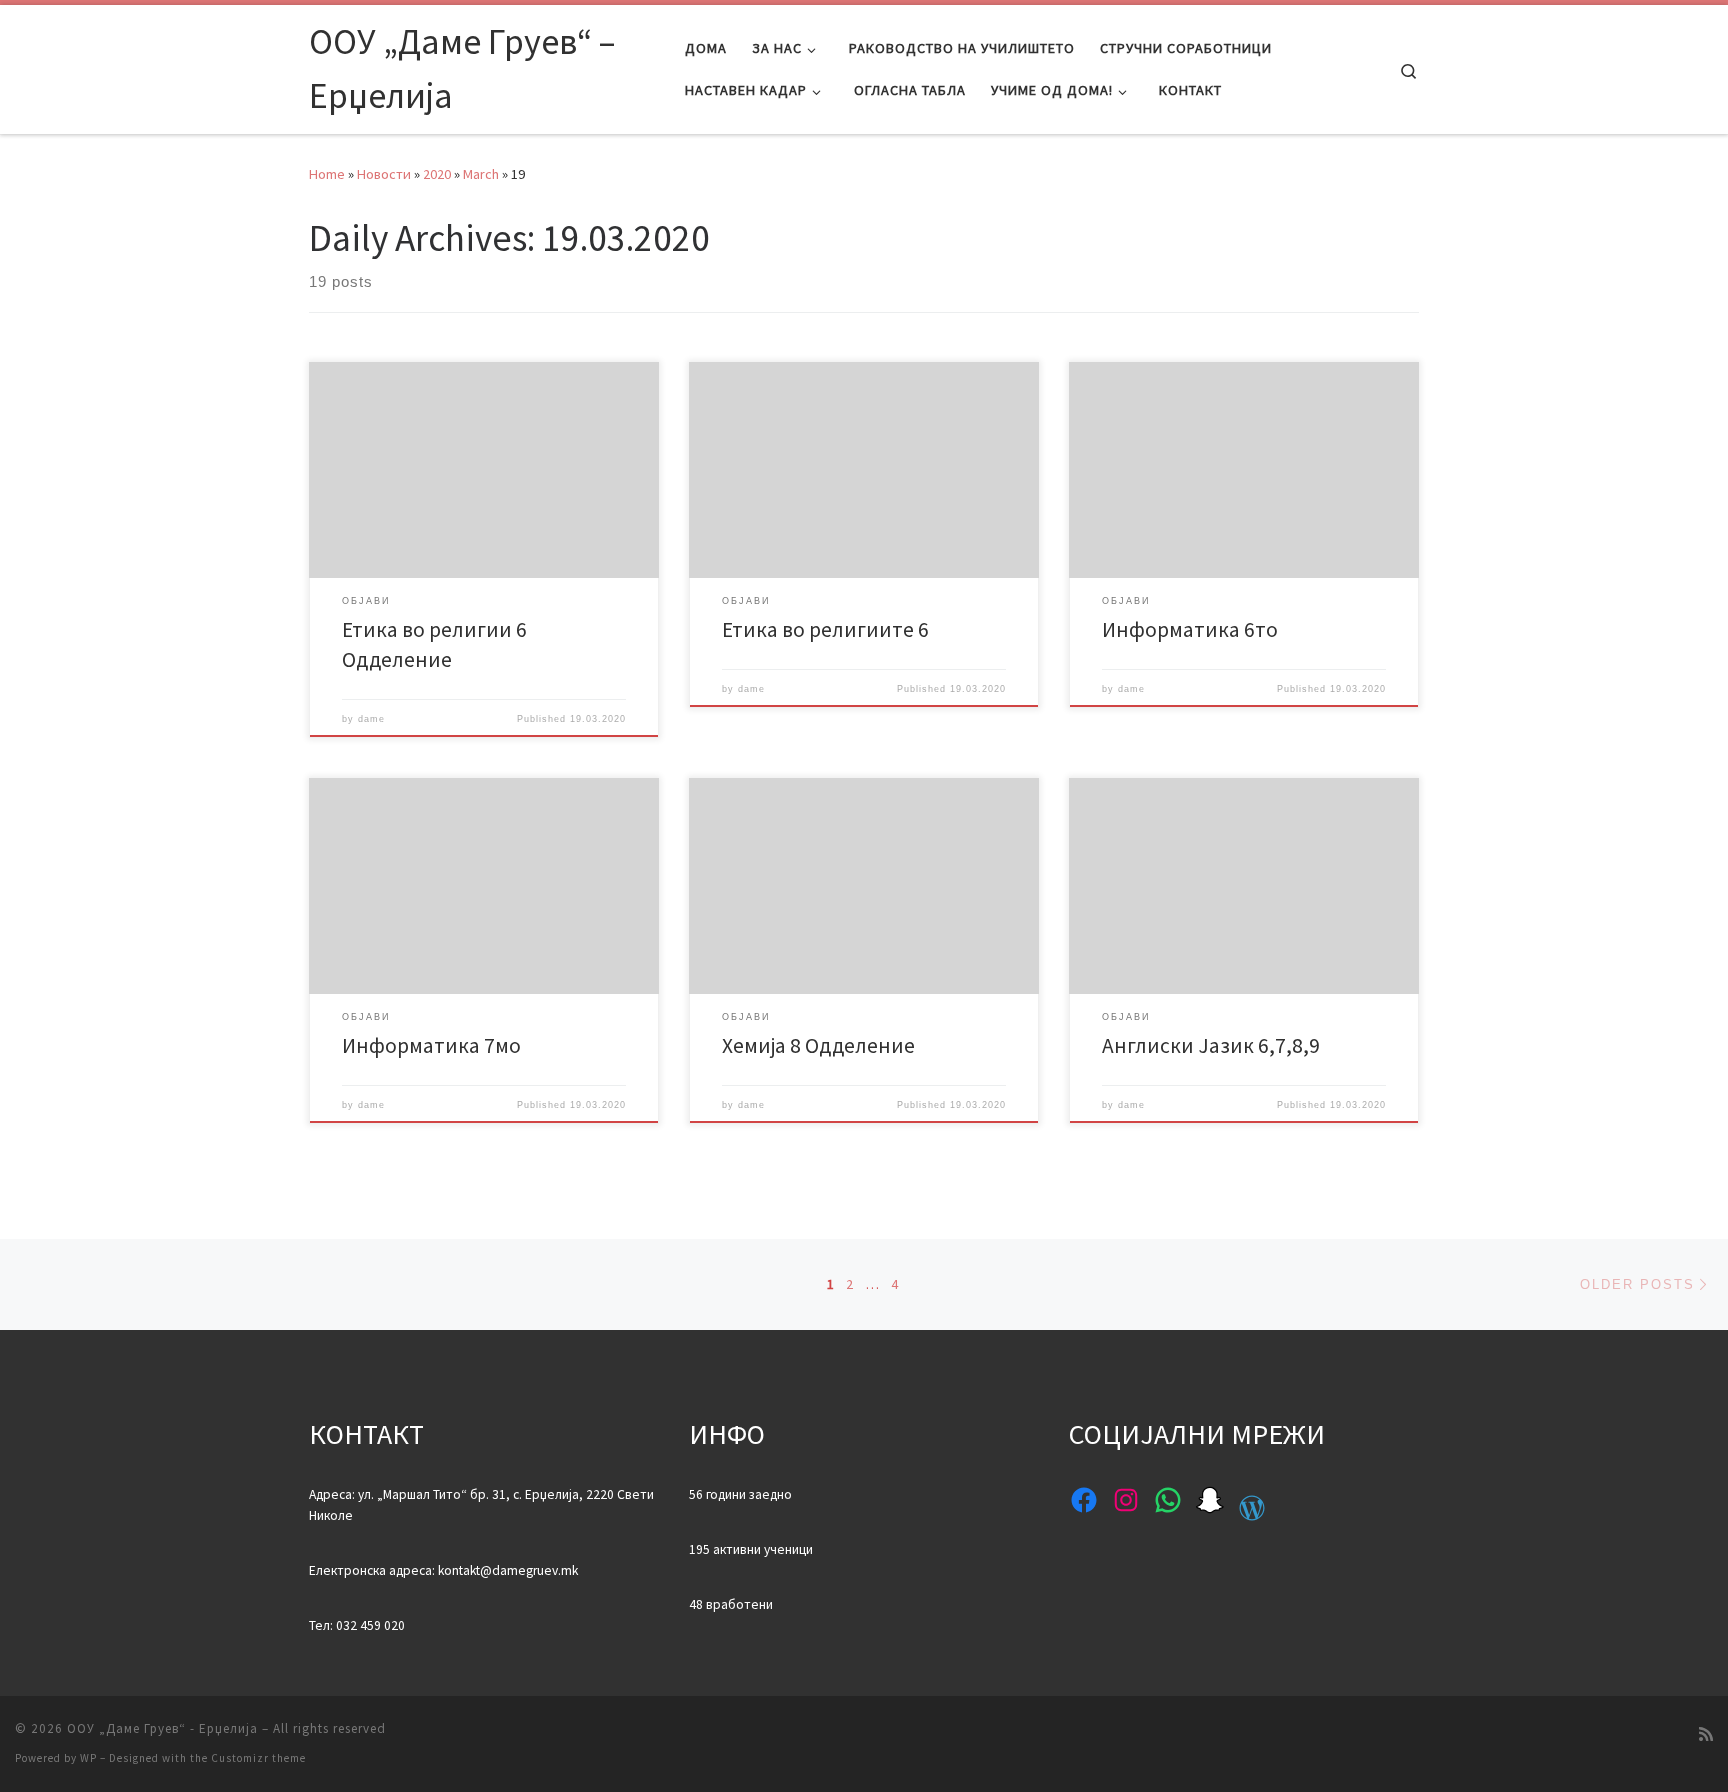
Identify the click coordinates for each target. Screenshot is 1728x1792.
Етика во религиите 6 (825, 629)
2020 (437, 174)
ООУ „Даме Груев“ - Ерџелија (162, 1728)
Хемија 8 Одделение (818, 1045)
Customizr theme (258, 1758)
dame (371, 719)
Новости (384, 174)
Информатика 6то (1190, 629)
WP (88, 1758)
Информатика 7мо (431, 1045)
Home (327, 174)
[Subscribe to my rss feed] (1706, 1734)
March (481, 174)
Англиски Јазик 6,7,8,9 (1211, 1045)
